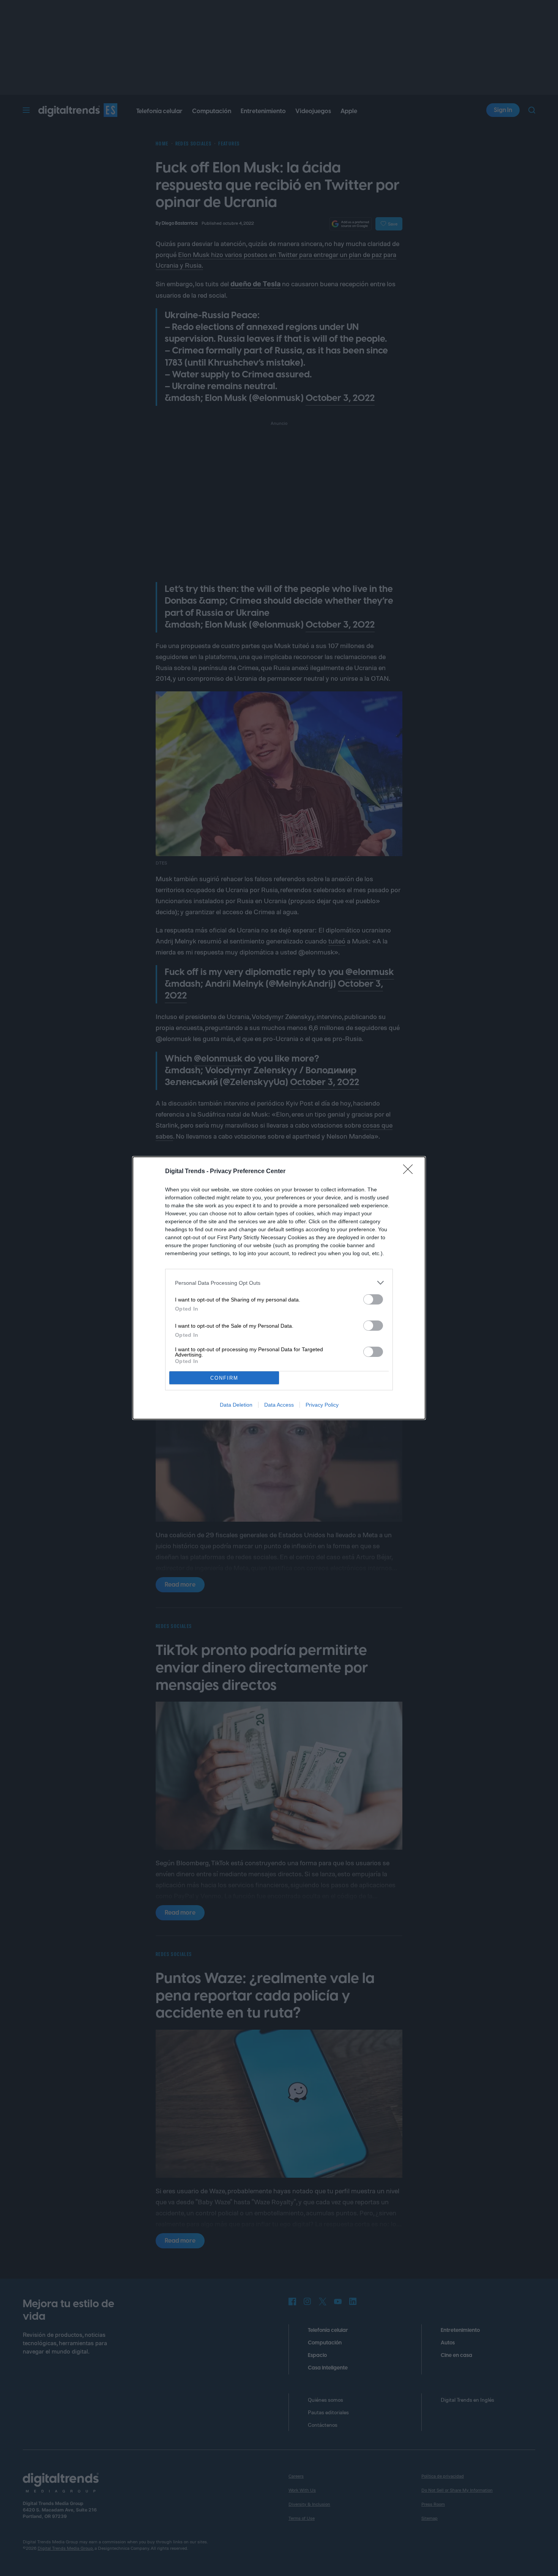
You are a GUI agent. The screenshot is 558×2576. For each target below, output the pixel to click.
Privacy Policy (322, 1405)
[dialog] (279, 1288)
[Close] (410, 1172)
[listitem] (279, 1283)
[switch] (373, 1299)
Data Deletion (236, 1405)
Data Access (279, 1405)
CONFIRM (224, 1378)
